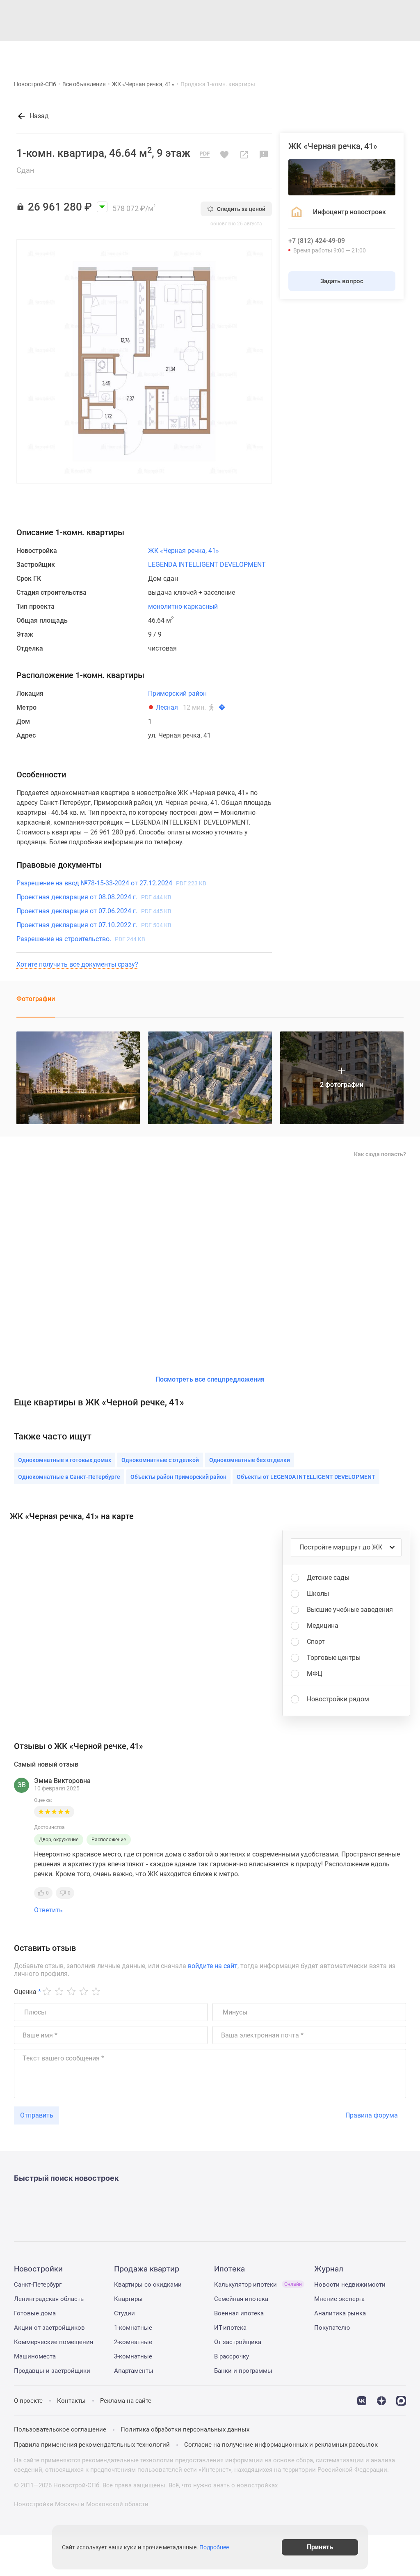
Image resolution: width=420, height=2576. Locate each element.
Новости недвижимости (350, 2285)
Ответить (48, 1910)
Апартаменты (134, 2371)
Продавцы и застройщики (52, 2371)
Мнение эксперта (339, 2299)
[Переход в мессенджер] (401, 2400)
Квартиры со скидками (148, 2285)
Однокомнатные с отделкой (160, 1460)
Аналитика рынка (340, 2313)
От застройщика (238, 2342)
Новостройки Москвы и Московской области (81, 2504)
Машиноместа (35, 2356)
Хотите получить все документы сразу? (77, 964)
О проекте (28, 2401)
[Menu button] (384, 55)
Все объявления (84, 84)
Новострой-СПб (35, 84)
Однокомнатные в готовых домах (65, 1460)
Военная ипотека (239, 2313)
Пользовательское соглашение (60, 2429)
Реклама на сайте (126, 2401)
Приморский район (177, 693)
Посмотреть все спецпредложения (210, 1379)
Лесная (167, 707)
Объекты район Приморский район (178, 1477)
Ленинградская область (49, 2299)
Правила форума (372, 2115)
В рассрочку (232, 2356)
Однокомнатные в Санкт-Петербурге (69, 1477)
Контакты (71, 2401)
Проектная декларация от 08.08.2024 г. (94, 897)
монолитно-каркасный (183, 606)
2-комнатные (133, 2342)
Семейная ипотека (241, 2299)
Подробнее (214, 2547)
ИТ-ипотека (230, 2328)
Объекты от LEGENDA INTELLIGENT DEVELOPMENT (306, 1477)
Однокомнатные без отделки (250, 1460)
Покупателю (332, 2328)
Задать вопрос (342, 281)
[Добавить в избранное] (224, 155)
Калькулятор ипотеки (258, 2285)
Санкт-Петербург (38, 2285)
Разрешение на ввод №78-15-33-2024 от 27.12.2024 (111, 883)
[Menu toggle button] (403, 55)
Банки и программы (243, 2371)
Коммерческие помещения (54, 2342)
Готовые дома (35, 2313)
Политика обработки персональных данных (185, 2429)
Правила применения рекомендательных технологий (92, 2445)
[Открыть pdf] (205, 155)
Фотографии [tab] (36, 999)
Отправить (37, 2115)
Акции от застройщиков (49, 2328)
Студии (124, 2313)
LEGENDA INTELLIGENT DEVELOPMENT (207, 565)
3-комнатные (133, 2356)
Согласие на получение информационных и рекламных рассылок (281, 2445)
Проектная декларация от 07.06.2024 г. (94, 911)
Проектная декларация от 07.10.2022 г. (94, 925)
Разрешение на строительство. (81, 939)
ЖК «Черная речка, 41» (143, 84)
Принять (320, 2547)
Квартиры (128, 2299)
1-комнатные (133, 2328)
